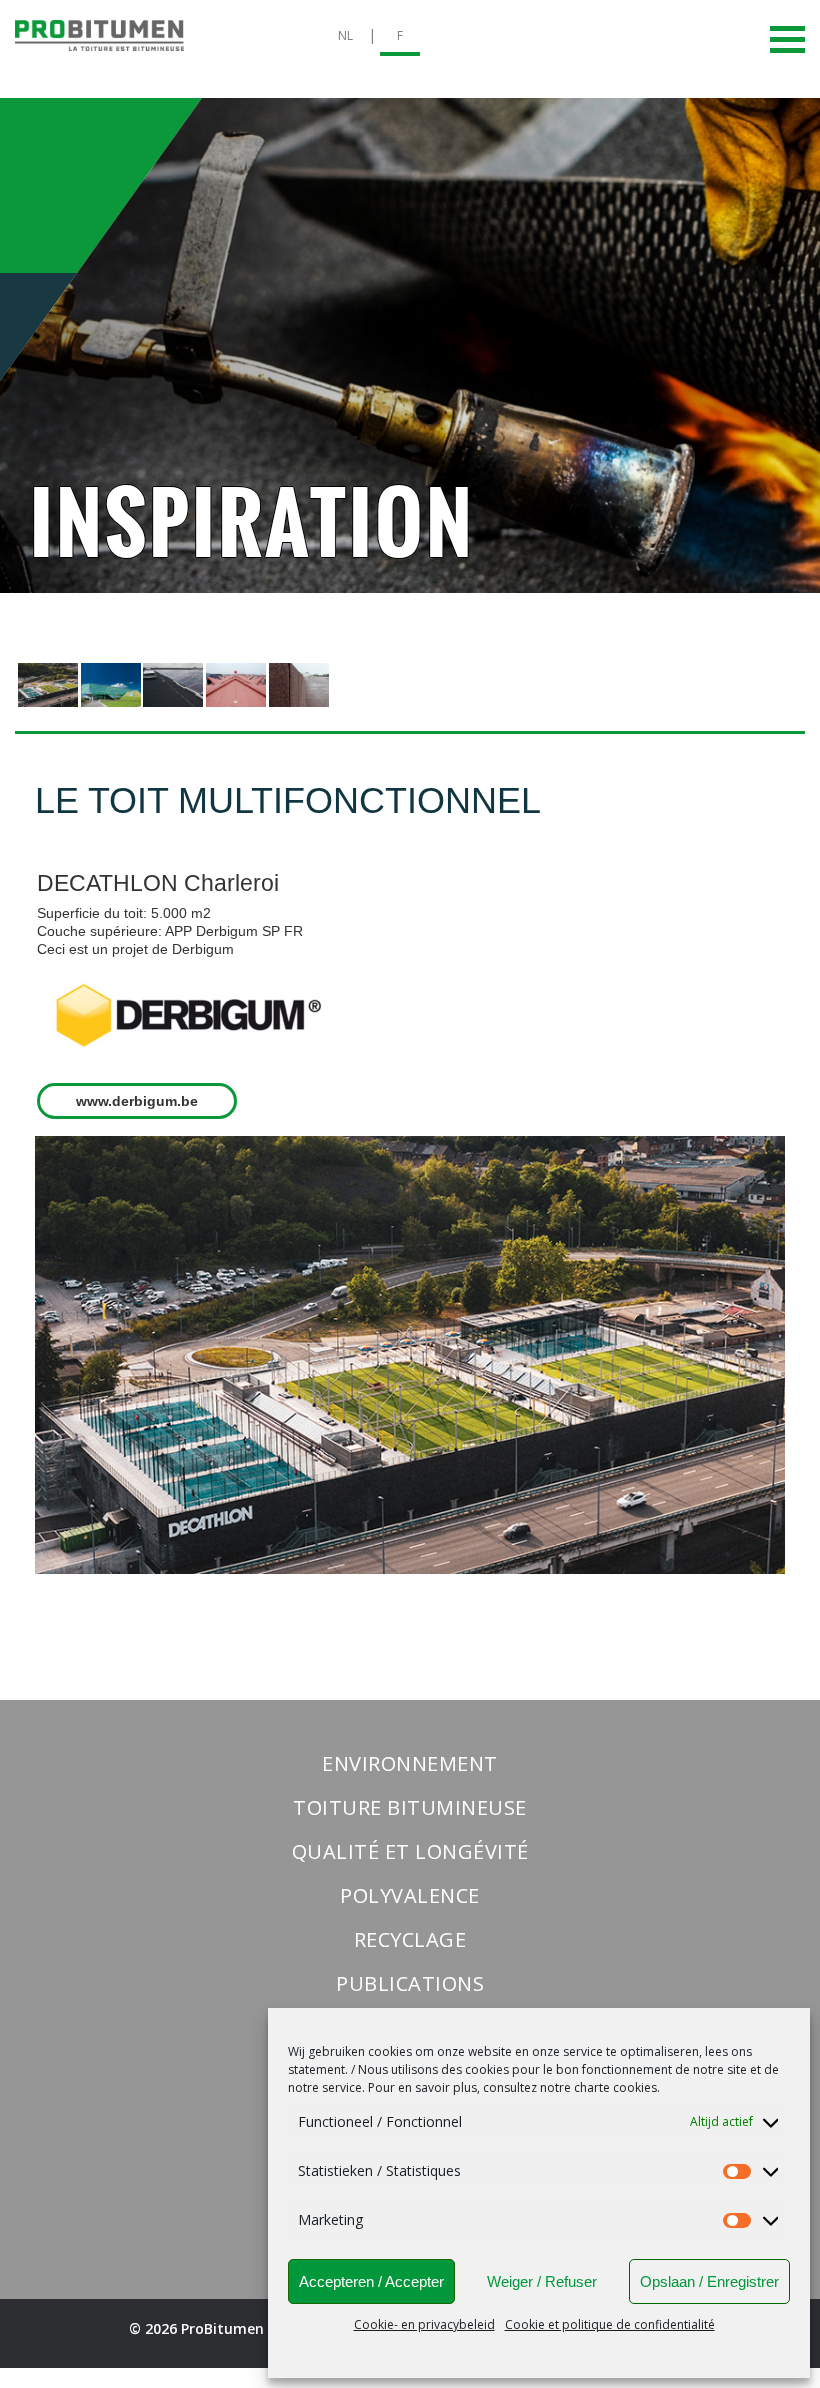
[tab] (48, 686)
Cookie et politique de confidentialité (610, 2324)
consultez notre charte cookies (570, 2087)
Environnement (410, 1763)
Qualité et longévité (410, 1851)
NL (345, 35)
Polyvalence (410, 1895)
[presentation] (48, 685)
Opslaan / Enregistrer (709, 2281)
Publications (410, 1983)
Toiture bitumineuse (410, 1807)
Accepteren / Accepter (371, 2281)
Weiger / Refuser (542, 2281)
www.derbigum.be (137, 1101)
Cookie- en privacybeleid (424, 2324)
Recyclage (410, 1939)
